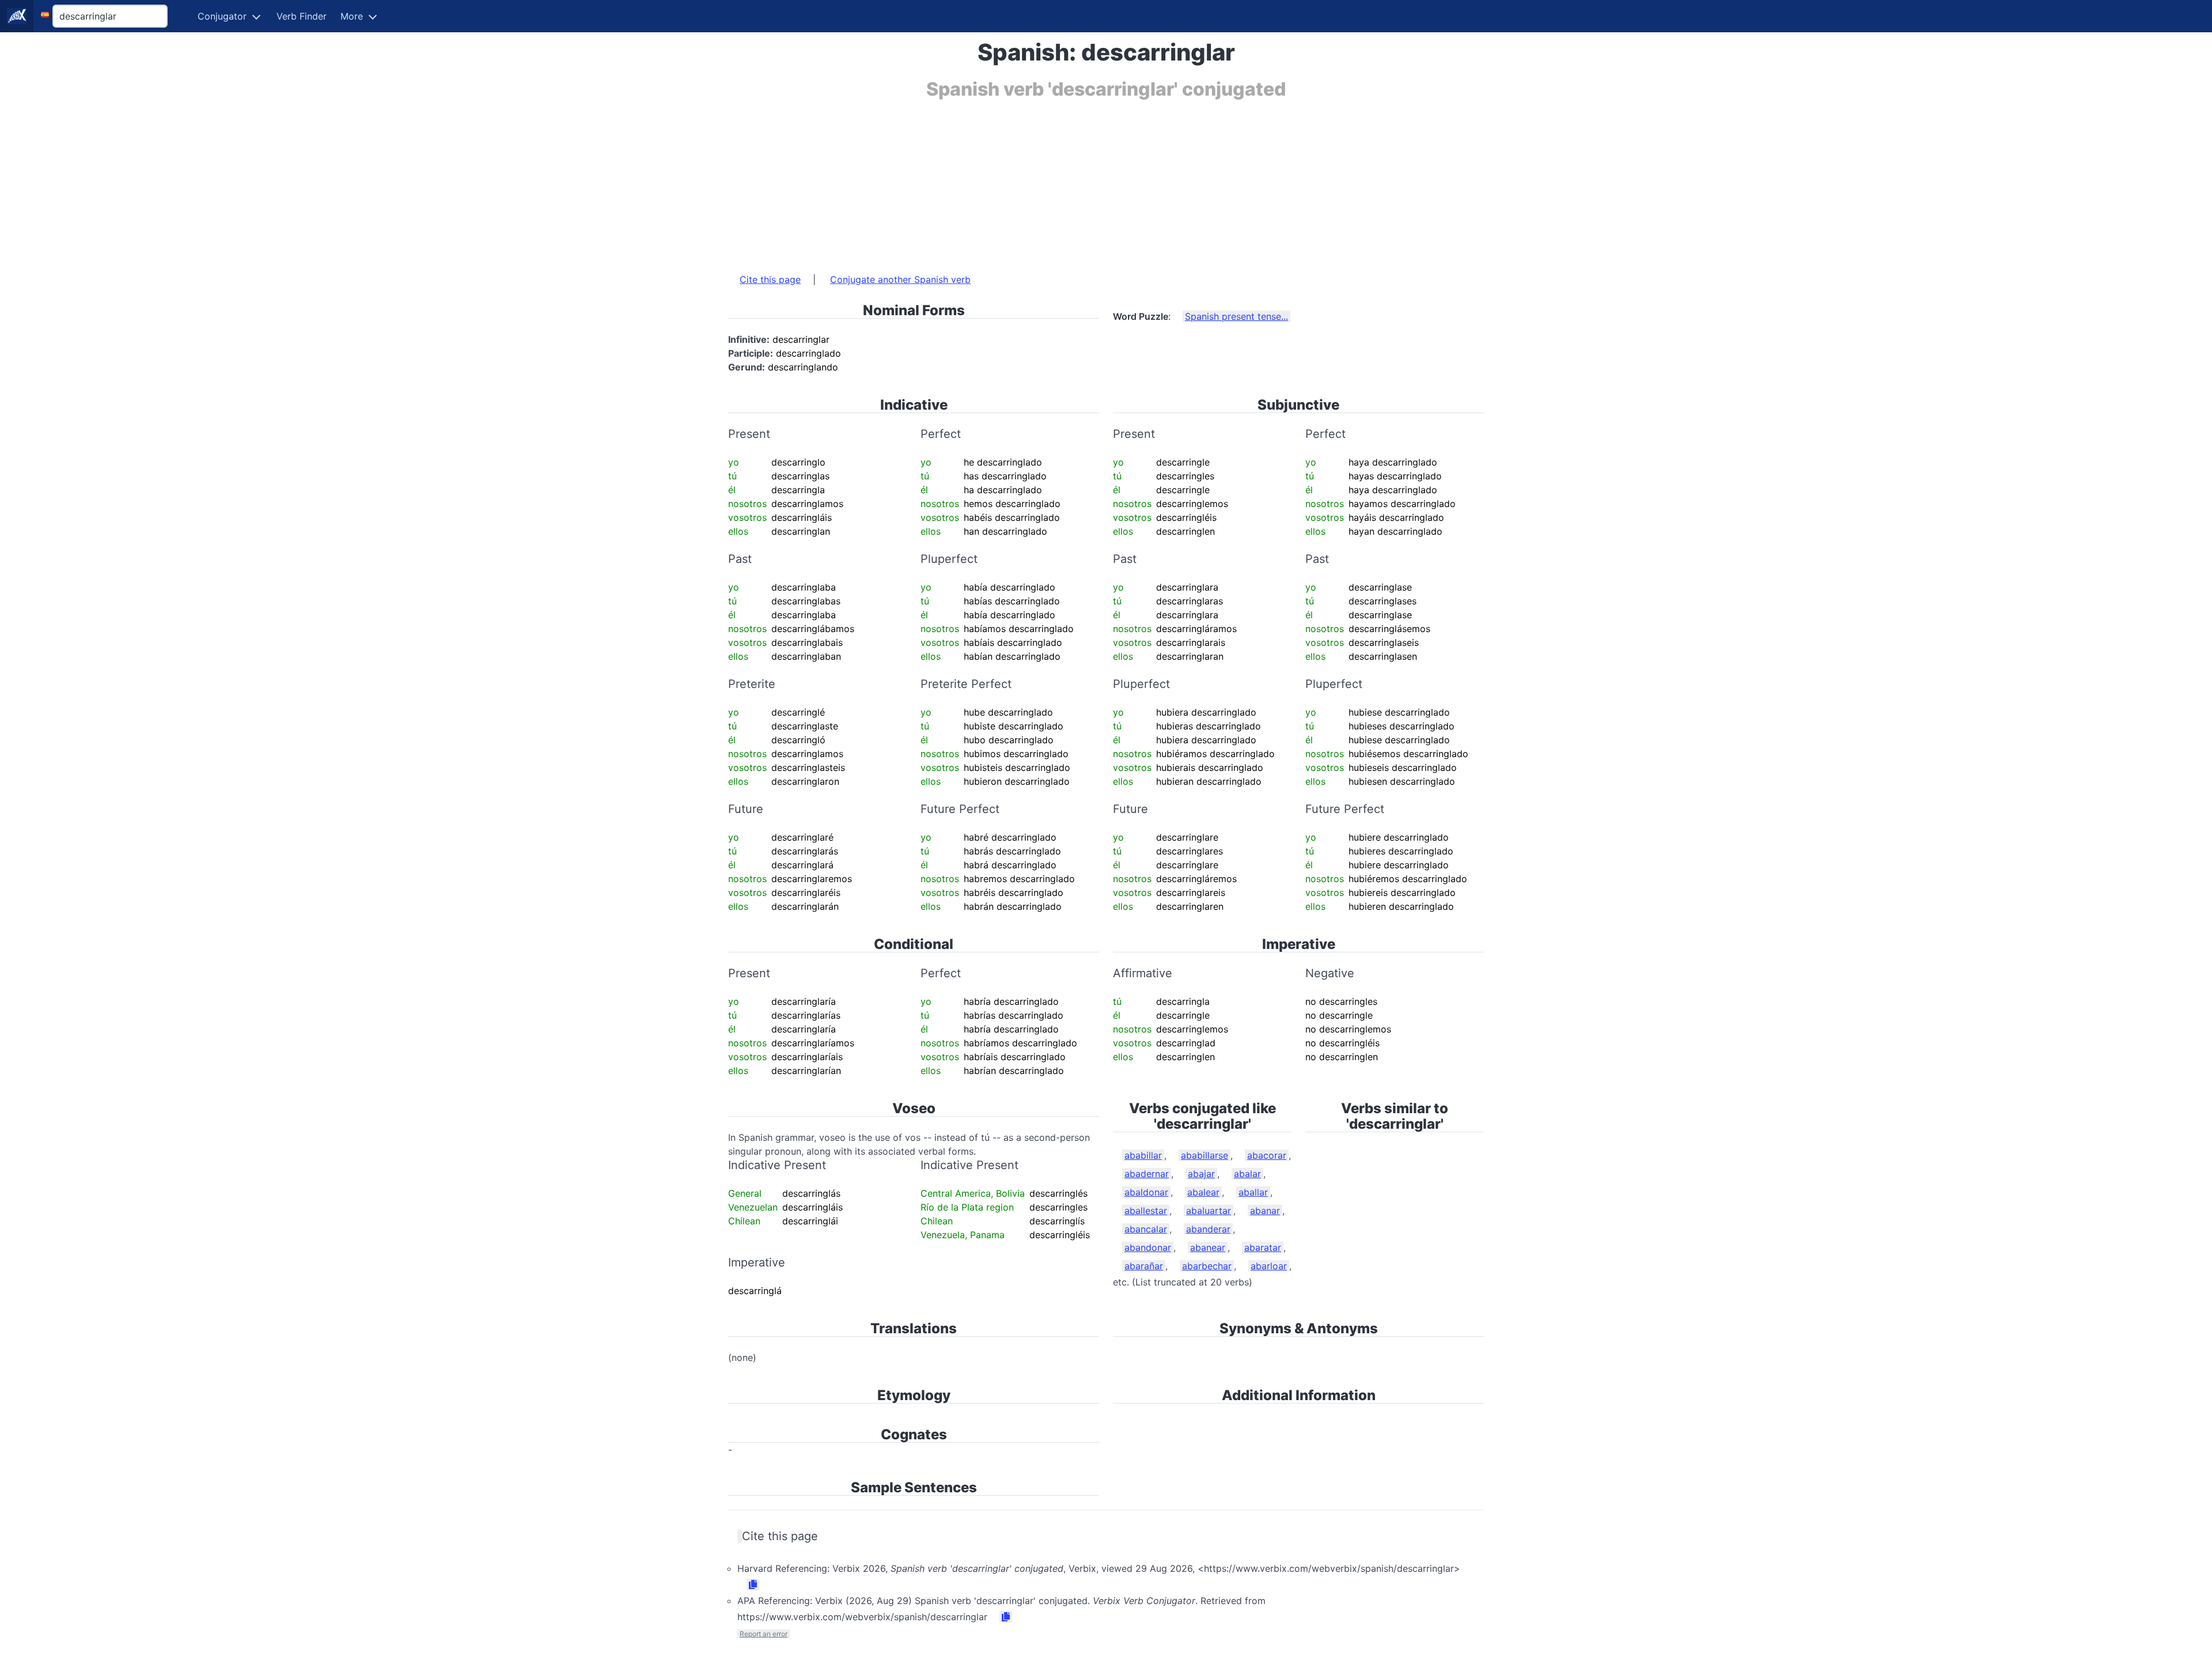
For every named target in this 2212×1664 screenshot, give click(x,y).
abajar (1201, 1174)
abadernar (1147, 1174)
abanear (1208, 1247)
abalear (1203, 1192)
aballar (1253, 1192)
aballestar (1146, 1211)
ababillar (1143, 1155)
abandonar (1148, 1247)
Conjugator (222, 16)
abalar (1247, 1174)
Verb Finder (302, 16)
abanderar (1208, 1229)
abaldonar (1146, 1192)
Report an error (764, 1634)
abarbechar (1207, 1266)
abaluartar (1209, 1211)
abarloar (1269, 1266)
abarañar (1144, 1266)
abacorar (1267, 1155)
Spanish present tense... (1236, 316)
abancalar (1146, 1229)
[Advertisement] (1074, 180)
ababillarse (1205, 1155)
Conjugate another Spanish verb (900, 279)
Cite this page (770, 279)
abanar (1265, 1211)
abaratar (1263, 1247)
